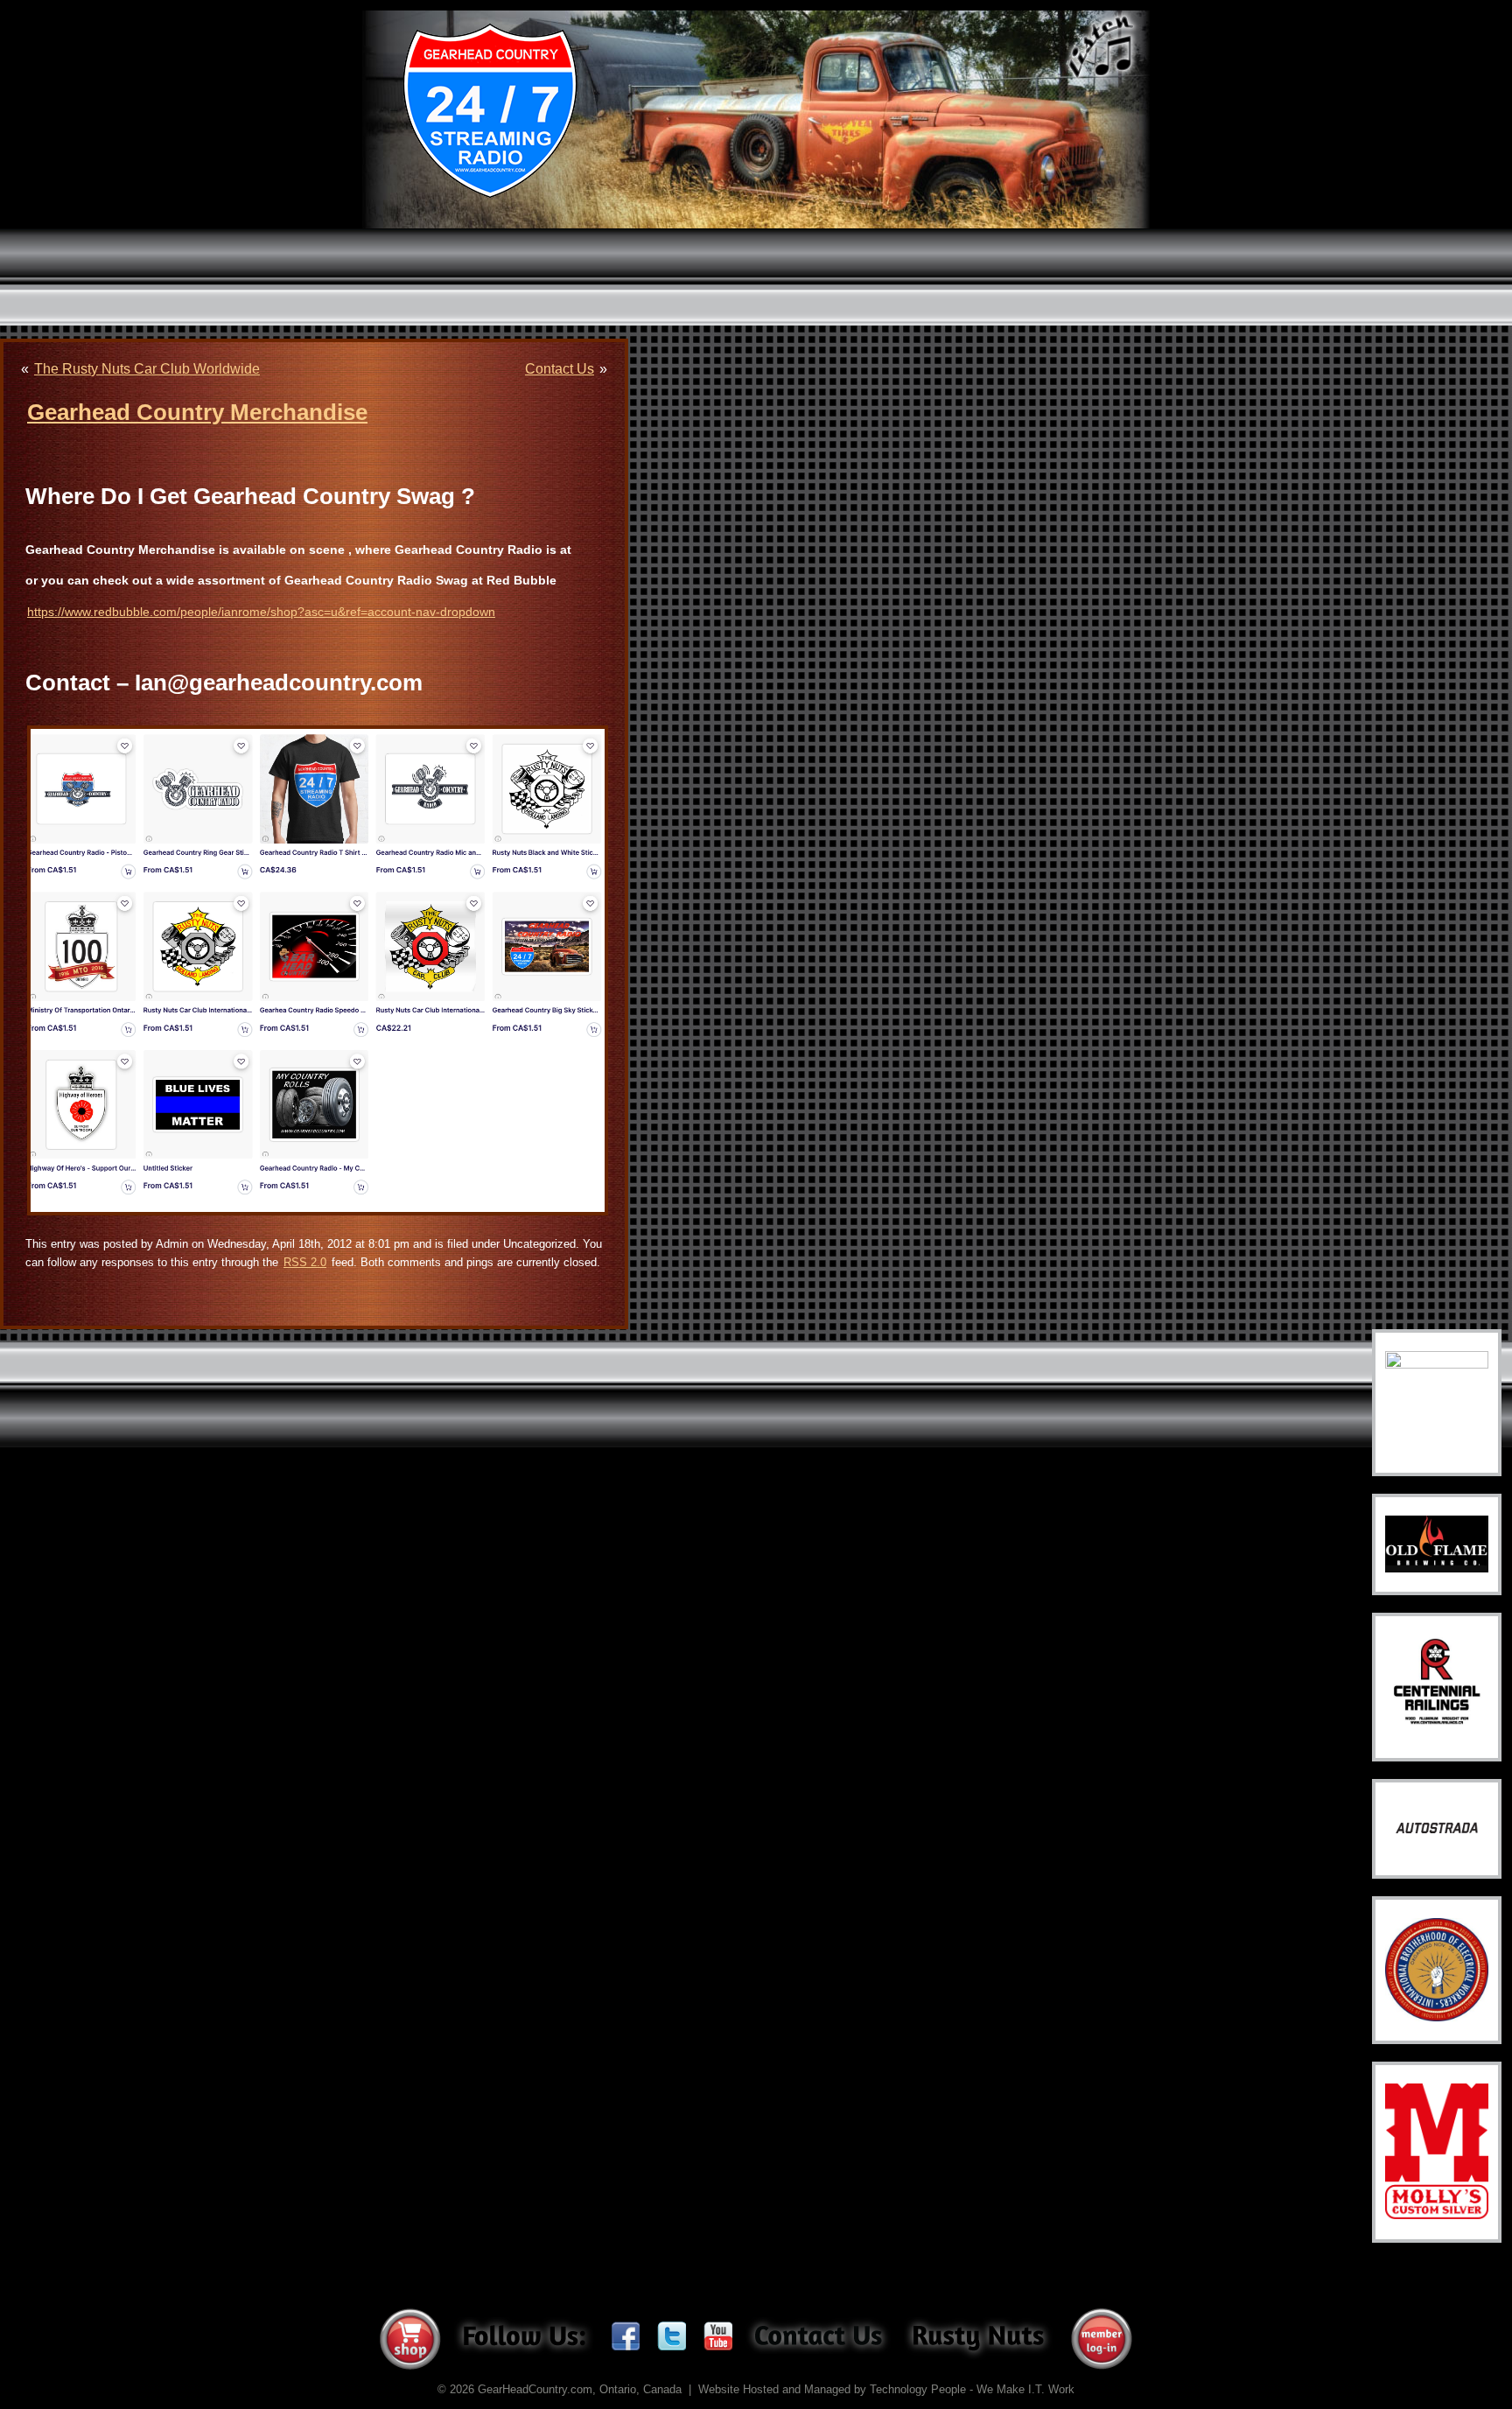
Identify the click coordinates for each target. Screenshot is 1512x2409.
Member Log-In (1102, 2339)
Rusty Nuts (978, 2339)
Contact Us (560, 369)
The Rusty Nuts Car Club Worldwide (147, 369)
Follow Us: (524, 2339)
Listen (1102, 48)
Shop (410, 2339)
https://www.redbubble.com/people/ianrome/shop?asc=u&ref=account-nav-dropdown (261, 612)
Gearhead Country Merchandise (197, 412)
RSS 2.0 (305, 1262)
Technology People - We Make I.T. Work (972, 2389)
